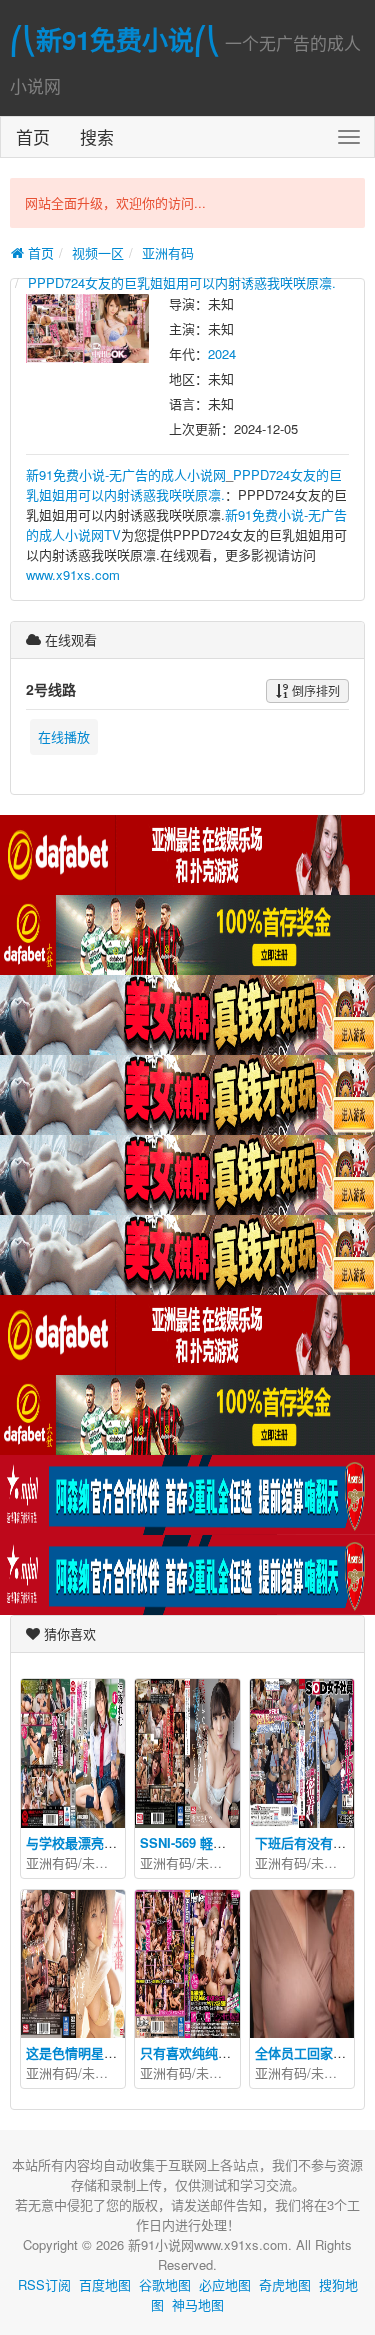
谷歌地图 (165, 2284)
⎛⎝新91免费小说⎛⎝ (115, 39)
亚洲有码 (168, 252)
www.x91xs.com (73, 574)
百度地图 (105, 2284)
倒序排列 (314, 690)
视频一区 (98, 252)
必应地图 (225, 2284)
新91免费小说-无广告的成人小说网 (126, 474)
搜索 (97, 136)
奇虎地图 (285, 2284)
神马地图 (198, 2304)
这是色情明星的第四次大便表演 (117, 2052)
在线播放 (64, 736)
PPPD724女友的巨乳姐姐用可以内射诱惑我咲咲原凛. (182, 282)
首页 (33, 136)
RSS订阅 (44, 2284)
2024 (222, 353)
